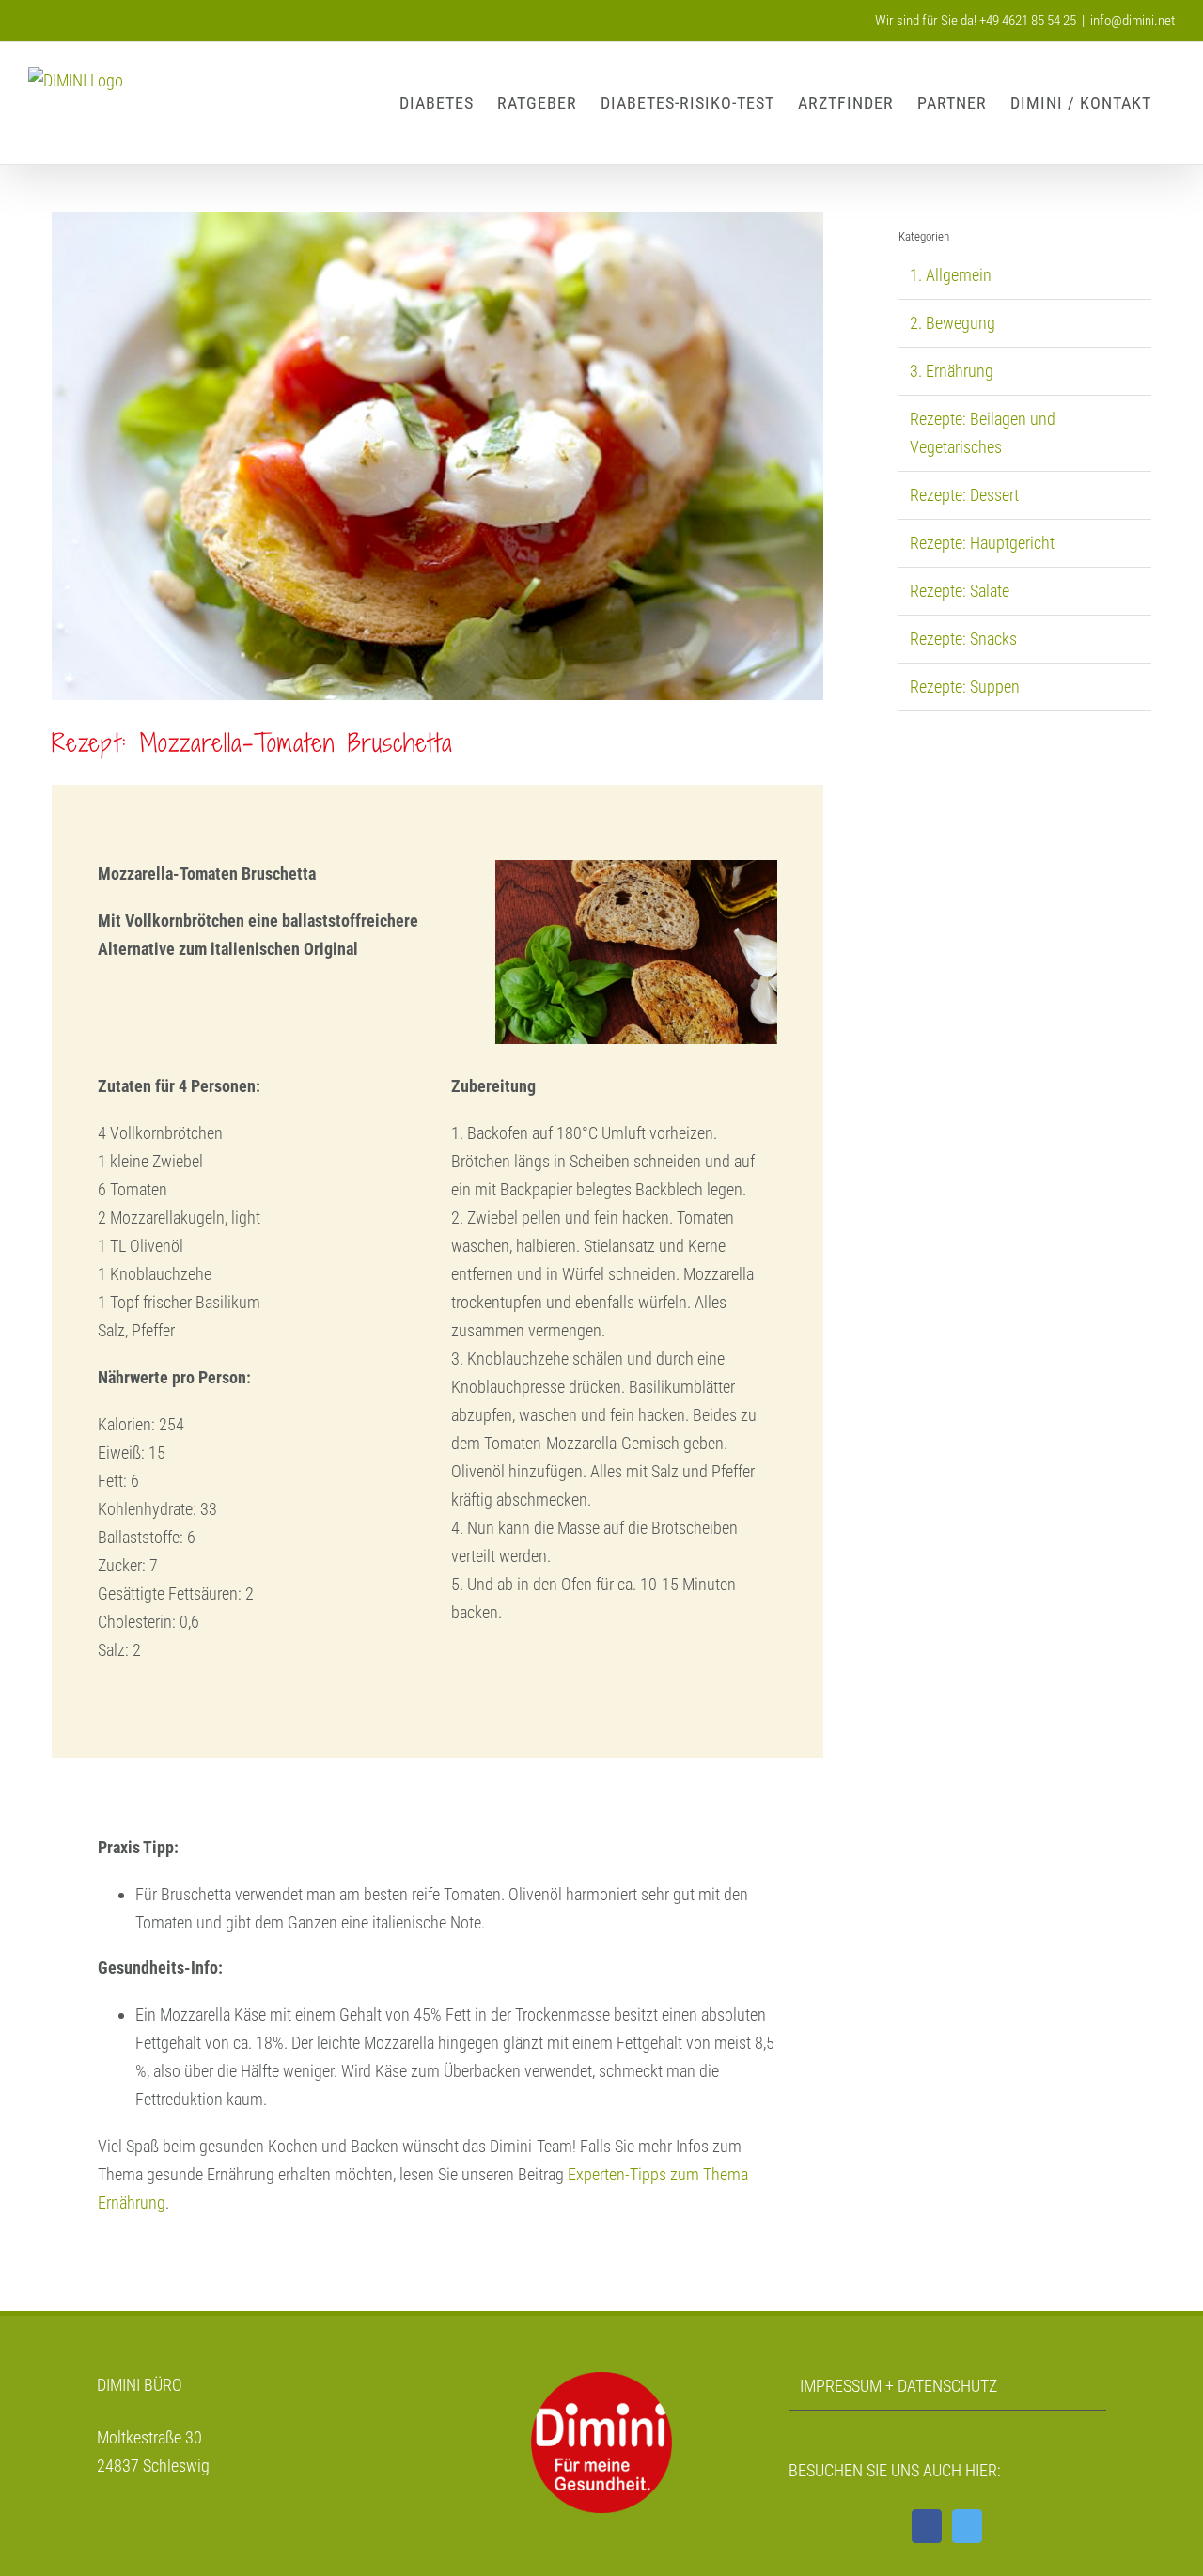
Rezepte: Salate (960, 591)
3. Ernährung (952, 371)
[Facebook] (927, 2526)
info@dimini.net (1133, 21)
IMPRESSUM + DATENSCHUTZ (898, 2386)
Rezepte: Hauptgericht (982, 543)
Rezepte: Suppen (965, 687)
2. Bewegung (953, 323)
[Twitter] (967, 2526)
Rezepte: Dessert (964, 495)
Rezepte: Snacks (963, 639)
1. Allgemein (951, 275)
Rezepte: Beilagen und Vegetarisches (983, 433)
